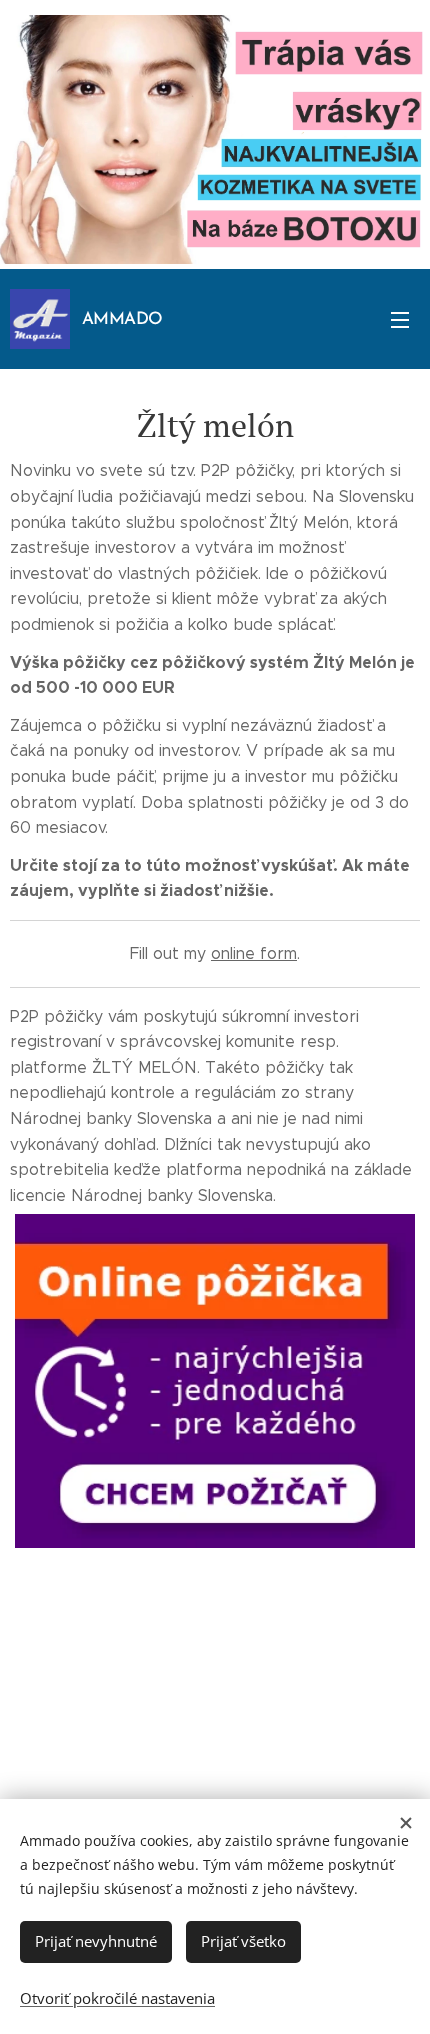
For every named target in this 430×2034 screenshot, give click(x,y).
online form (254, 953)
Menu (400, 319)
